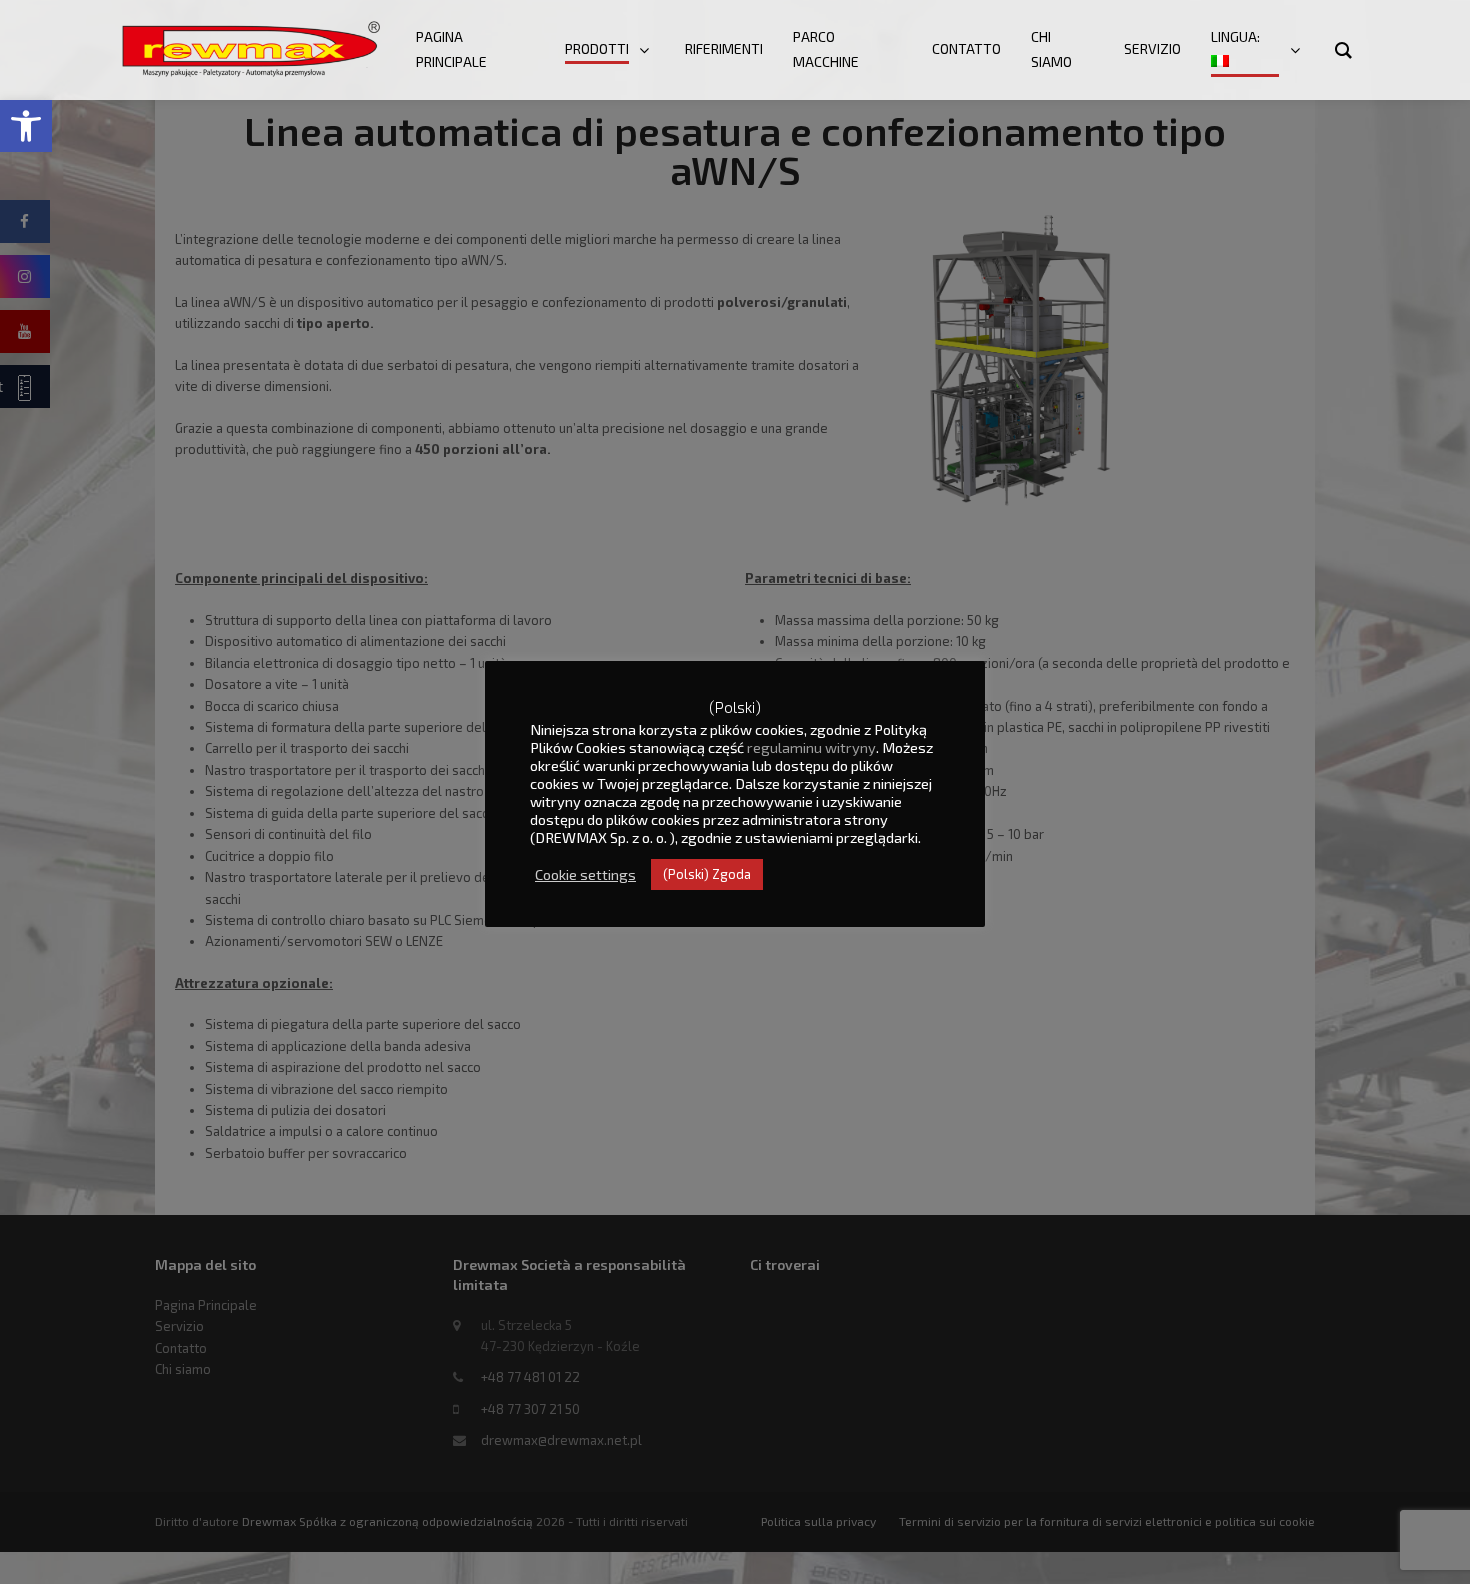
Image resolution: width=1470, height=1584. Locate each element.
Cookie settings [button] (585, 874)
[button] (26, 126)
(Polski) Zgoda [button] (707, 874)
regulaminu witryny (811, 747)
